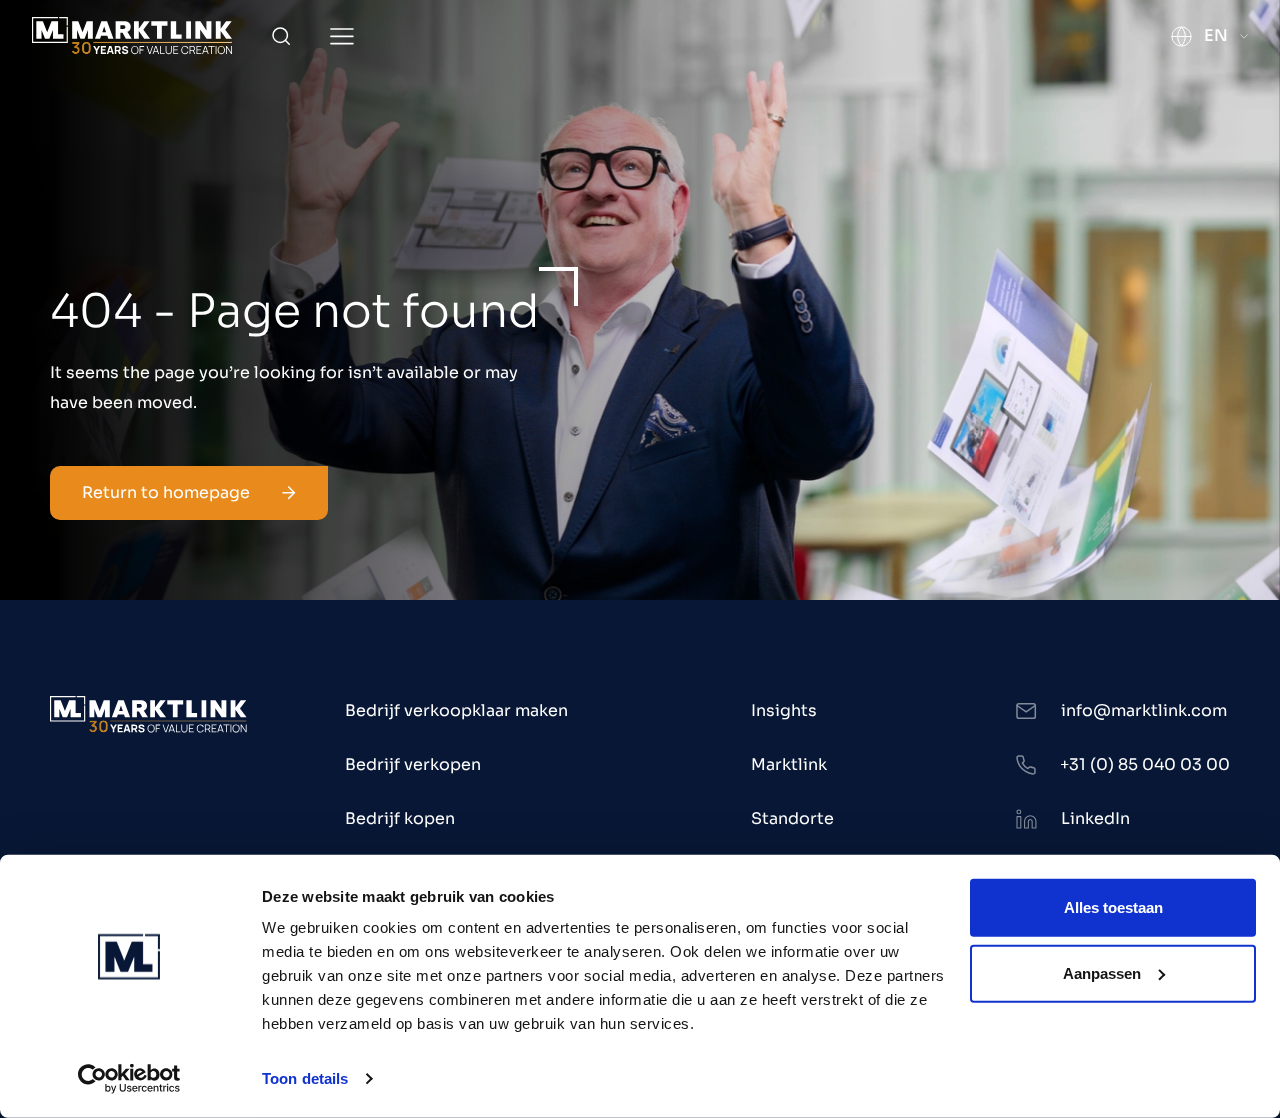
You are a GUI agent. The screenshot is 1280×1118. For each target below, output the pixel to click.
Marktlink (789, 764)
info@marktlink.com (1144, 710)
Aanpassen (1102, 972)
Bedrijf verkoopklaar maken (456, 710)
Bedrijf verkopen (413, 764)
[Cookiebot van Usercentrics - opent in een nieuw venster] (129, 1079)
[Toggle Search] (281, 36)
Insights (784, 710)
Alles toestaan (1113, 907)
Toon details (305, 1078)
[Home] (132, 35)
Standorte (792, 818)
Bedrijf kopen (400, 818)
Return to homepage (166, 492)
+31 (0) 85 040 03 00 (1145, 764)
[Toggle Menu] (342, 36)
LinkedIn (1095, 818)
